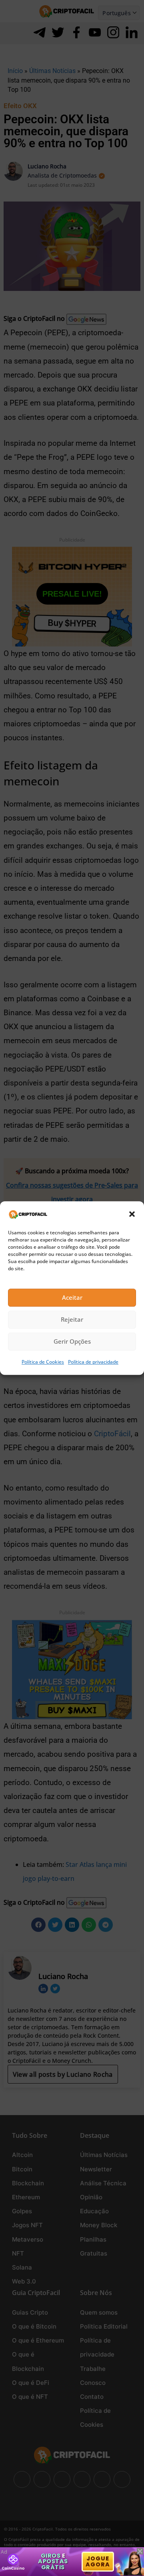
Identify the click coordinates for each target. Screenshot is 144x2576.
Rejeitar (72, 1320)
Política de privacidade (93, 1362)
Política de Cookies (43, 1362)
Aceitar (72, 1298)
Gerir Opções (72, 1342)
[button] (132, 1214)
